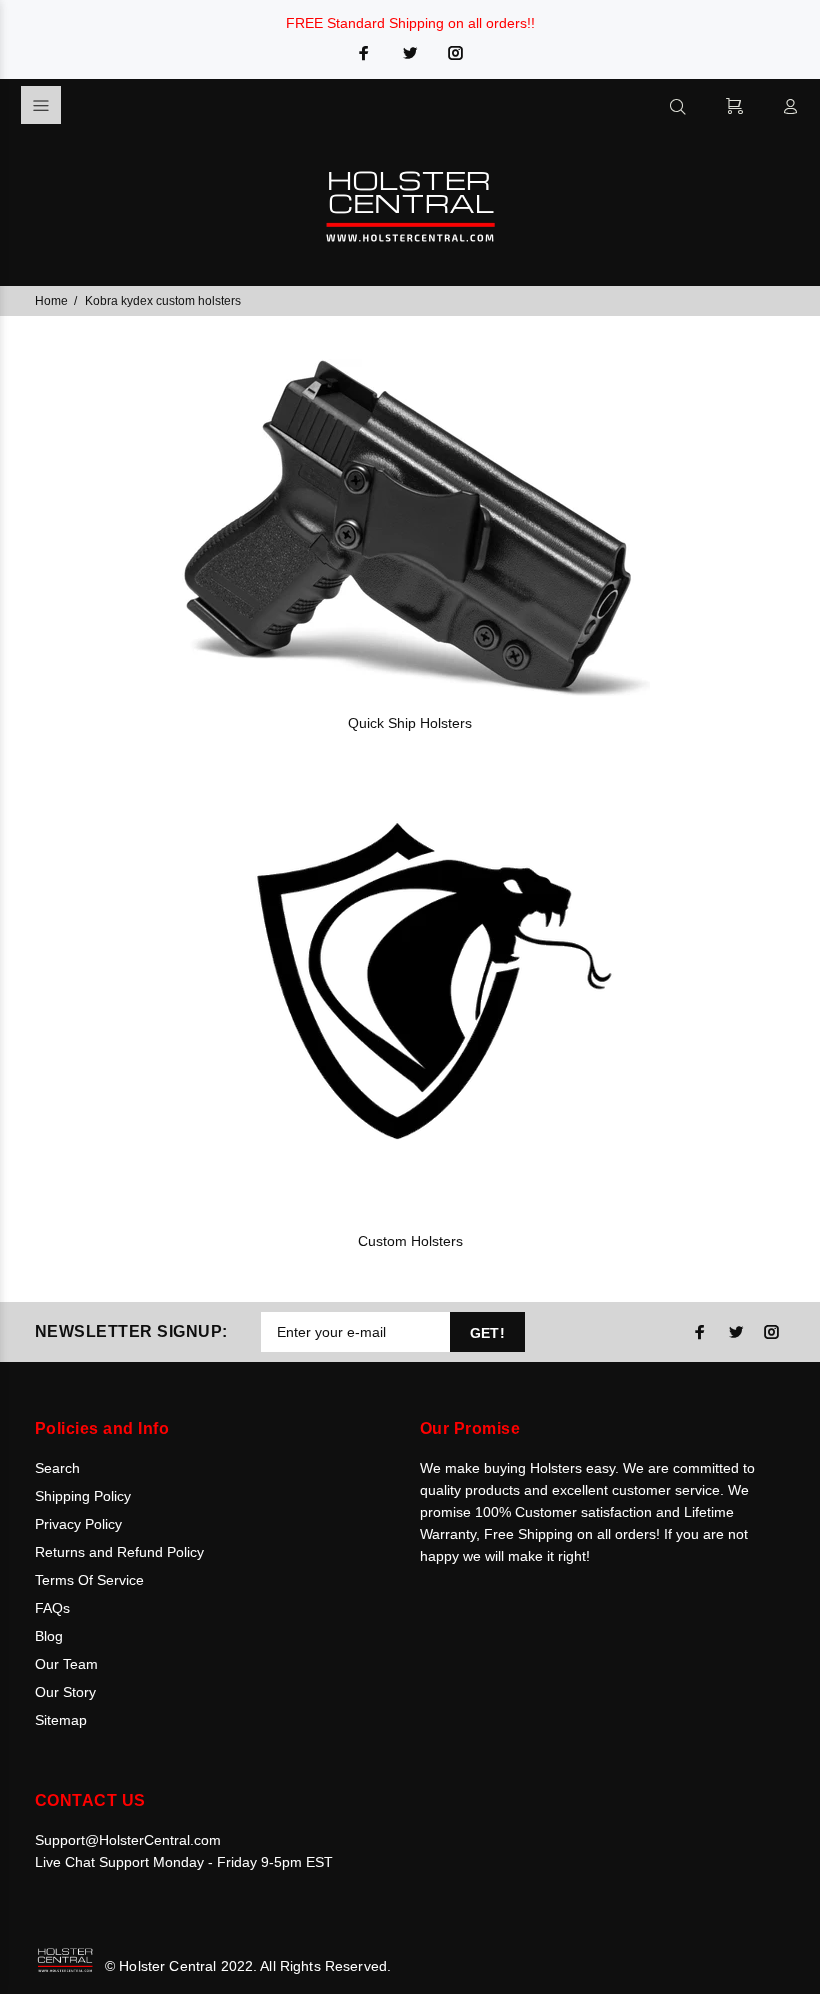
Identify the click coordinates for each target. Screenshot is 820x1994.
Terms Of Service (89, 1580)
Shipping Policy (83, 1496)
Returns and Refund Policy (119, 1552)
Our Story (65, 1692)
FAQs (52, 1608)
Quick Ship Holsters (410, 723)
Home (51, 301)
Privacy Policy (78, 1524)
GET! (488, 1333)
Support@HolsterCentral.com (128, 1840)
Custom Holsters (410, 1241)
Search (57, 1468)
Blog (49, 1636)
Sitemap (61, 1720)
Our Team (66, 1664)
